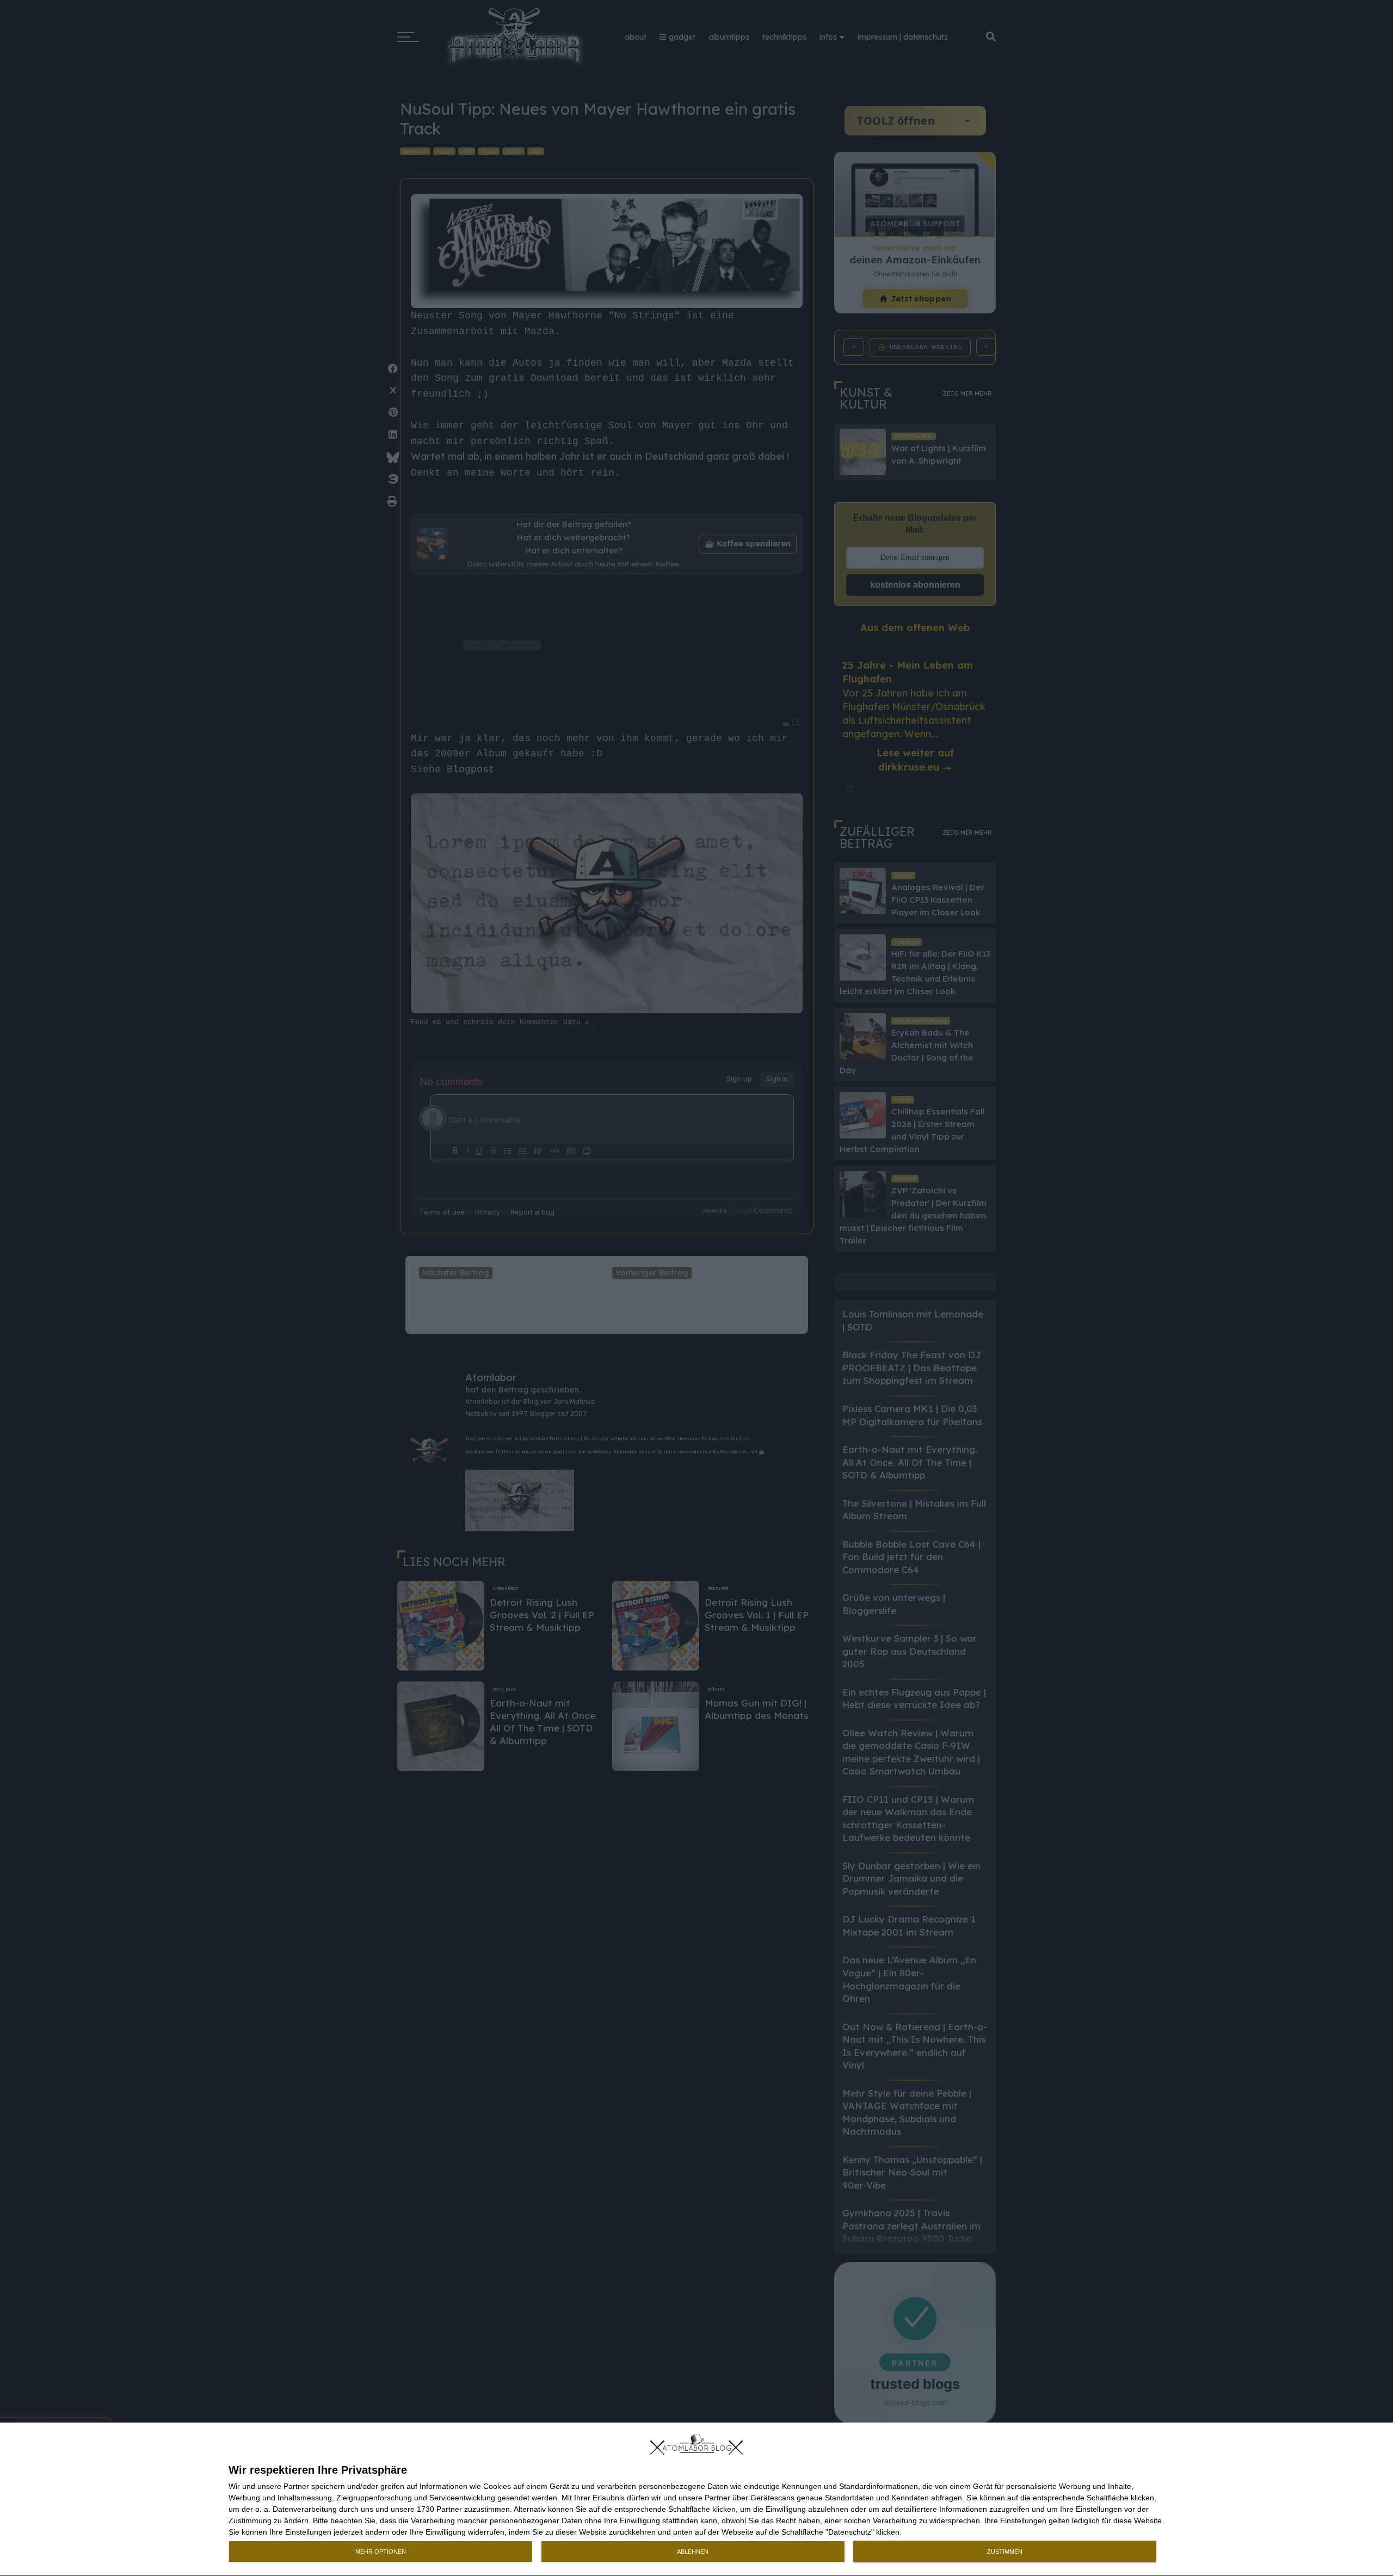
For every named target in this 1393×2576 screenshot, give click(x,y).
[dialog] (696, 2500)
